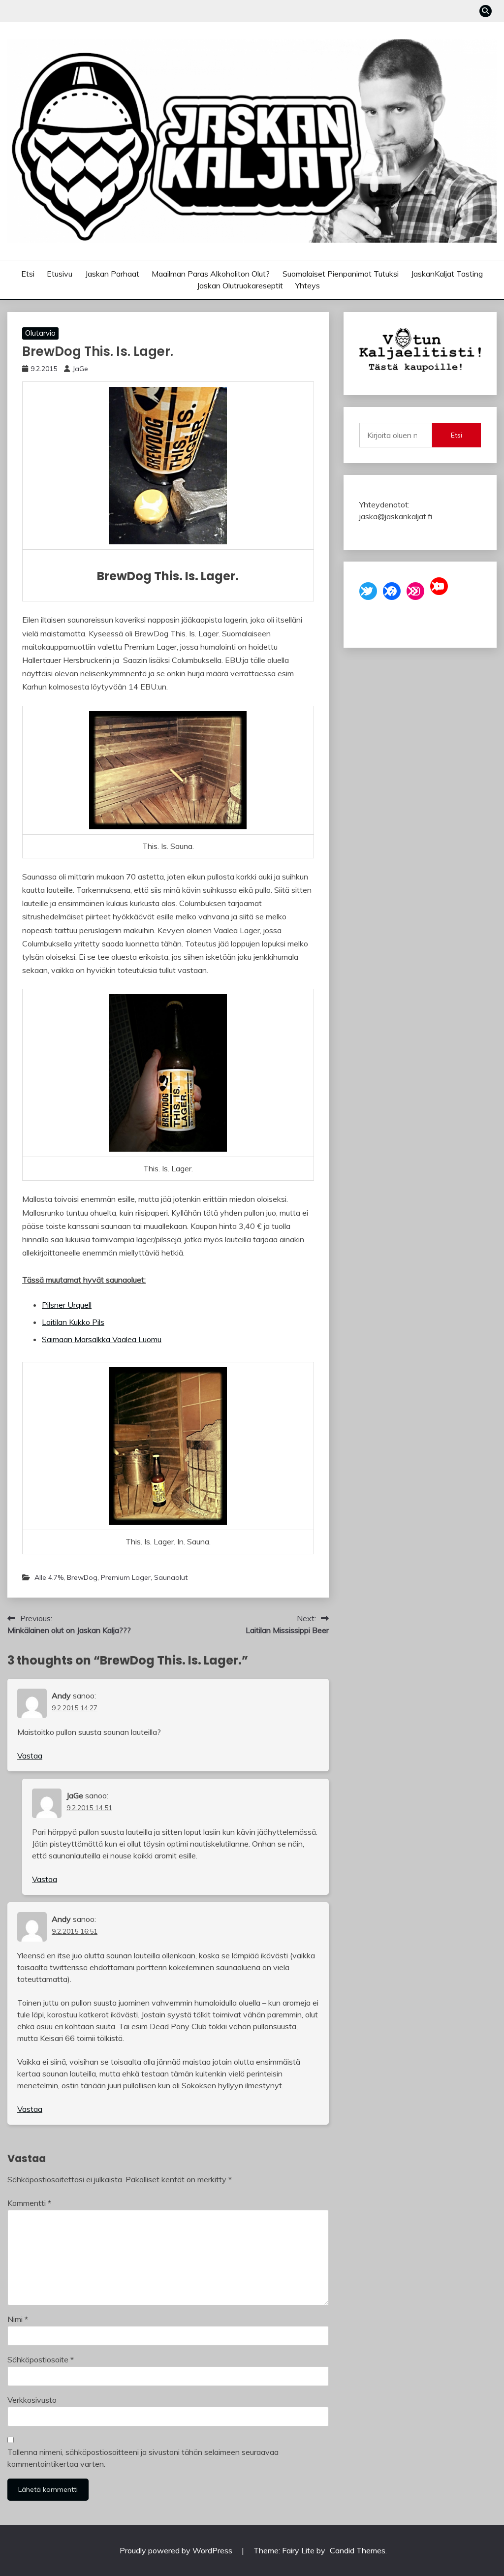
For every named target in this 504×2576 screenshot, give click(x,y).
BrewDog (82, 1577)
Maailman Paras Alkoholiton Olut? (211, 274)
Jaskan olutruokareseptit (240, 285)
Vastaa (30, 1756)
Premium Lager (126, 1577)
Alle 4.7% (49, 1577)
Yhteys (308, 285)
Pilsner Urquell (67, 1305)
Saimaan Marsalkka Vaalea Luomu (102, 1339)
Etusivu (60, 274)
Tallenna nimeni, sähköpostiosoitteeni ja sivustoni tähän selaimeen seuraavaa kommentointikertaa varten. (143, 2458)
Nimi (18, 2319)
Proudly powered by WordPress (177, 2550)
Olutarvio (40, 333)
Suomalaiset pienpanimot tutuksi (341, 274)
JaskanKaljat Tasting (447, 274)
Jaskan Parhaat (112, 274)
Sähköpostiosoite (41, 2359)
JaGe (80, 369)
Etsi (28, 274)
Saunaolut (171, 1577)
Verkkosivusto (32, 2400)
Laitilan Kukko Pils (73, 1322)
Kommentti (29, 2203)
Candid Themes (358, 2550)
